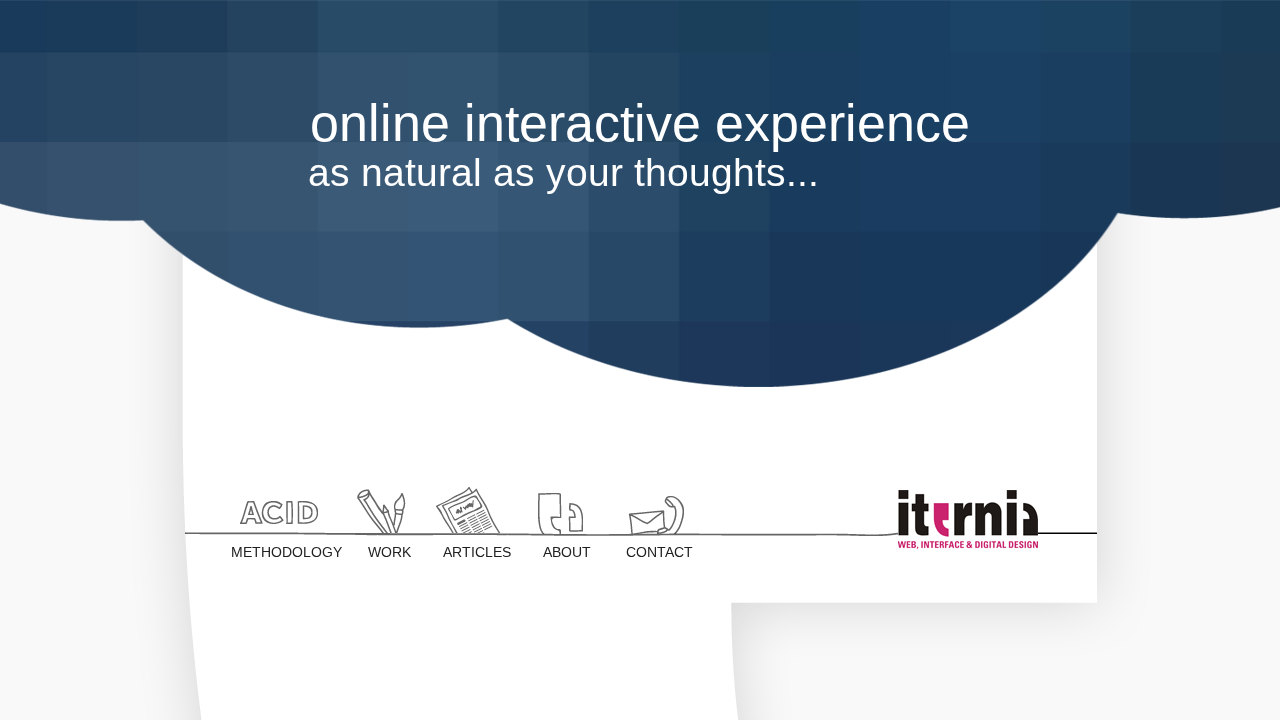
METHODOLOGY (282, 552)
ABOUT (567, 552)
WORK (389, 552)
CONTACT (659, 552)
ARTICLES (477, 552)
